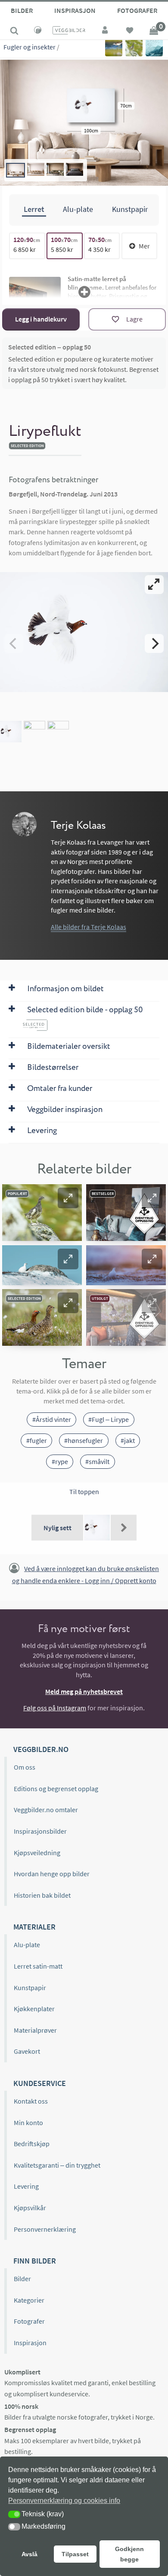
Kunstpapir (30, 1988)
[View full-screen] (154, 585)
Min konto (28, 2123)
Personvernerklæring (45, 2229)
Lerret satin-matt (38, 1966)
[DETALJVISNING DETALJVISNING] (84, 643)
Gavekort (27, 2051)
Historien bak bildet (42, 1895)
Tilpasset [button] (75, 2554)
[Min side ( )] (106, 31)
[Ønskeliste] (130, 31)
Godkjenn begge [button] (129, 2554)
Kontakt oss (31, 2101)
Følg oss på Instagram (55, 1708)
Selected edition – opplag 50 (50, 347)
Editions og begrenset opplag (56, 1789)
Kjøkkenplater (34, 2009)
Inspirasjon (75, 10)
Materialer (34, 1927)
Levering (26, 2186)
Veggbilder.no (41, 1749)
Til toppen (84, 1492)
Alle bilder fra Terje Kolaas (89, 927)
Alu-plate (27, 1945)
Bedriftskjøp (32, 2144)
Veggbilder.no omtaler (46, 1810)
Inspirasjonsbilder (40, 1831)
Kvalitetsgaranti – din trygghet (57, 2165)
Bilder (22, 10)
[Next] (154, 643)
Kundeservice (40, 2083)
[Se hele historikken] (124, 1528)
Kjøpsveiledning (37, 1853)
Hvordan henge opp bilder (52, 1874)
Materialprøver (35, 2030)
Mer (144, 246)
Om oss (25, 1767)
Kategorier (29, 2300)
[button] (68, 1198)
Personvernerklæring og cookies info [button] (64, 2501)
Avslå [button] (30, 2554)
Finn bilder (35, 2261)
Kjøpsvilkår (30, 2208)
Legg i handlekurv (41, 319)
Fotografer (137, 10)
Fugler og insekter (30, 47)
